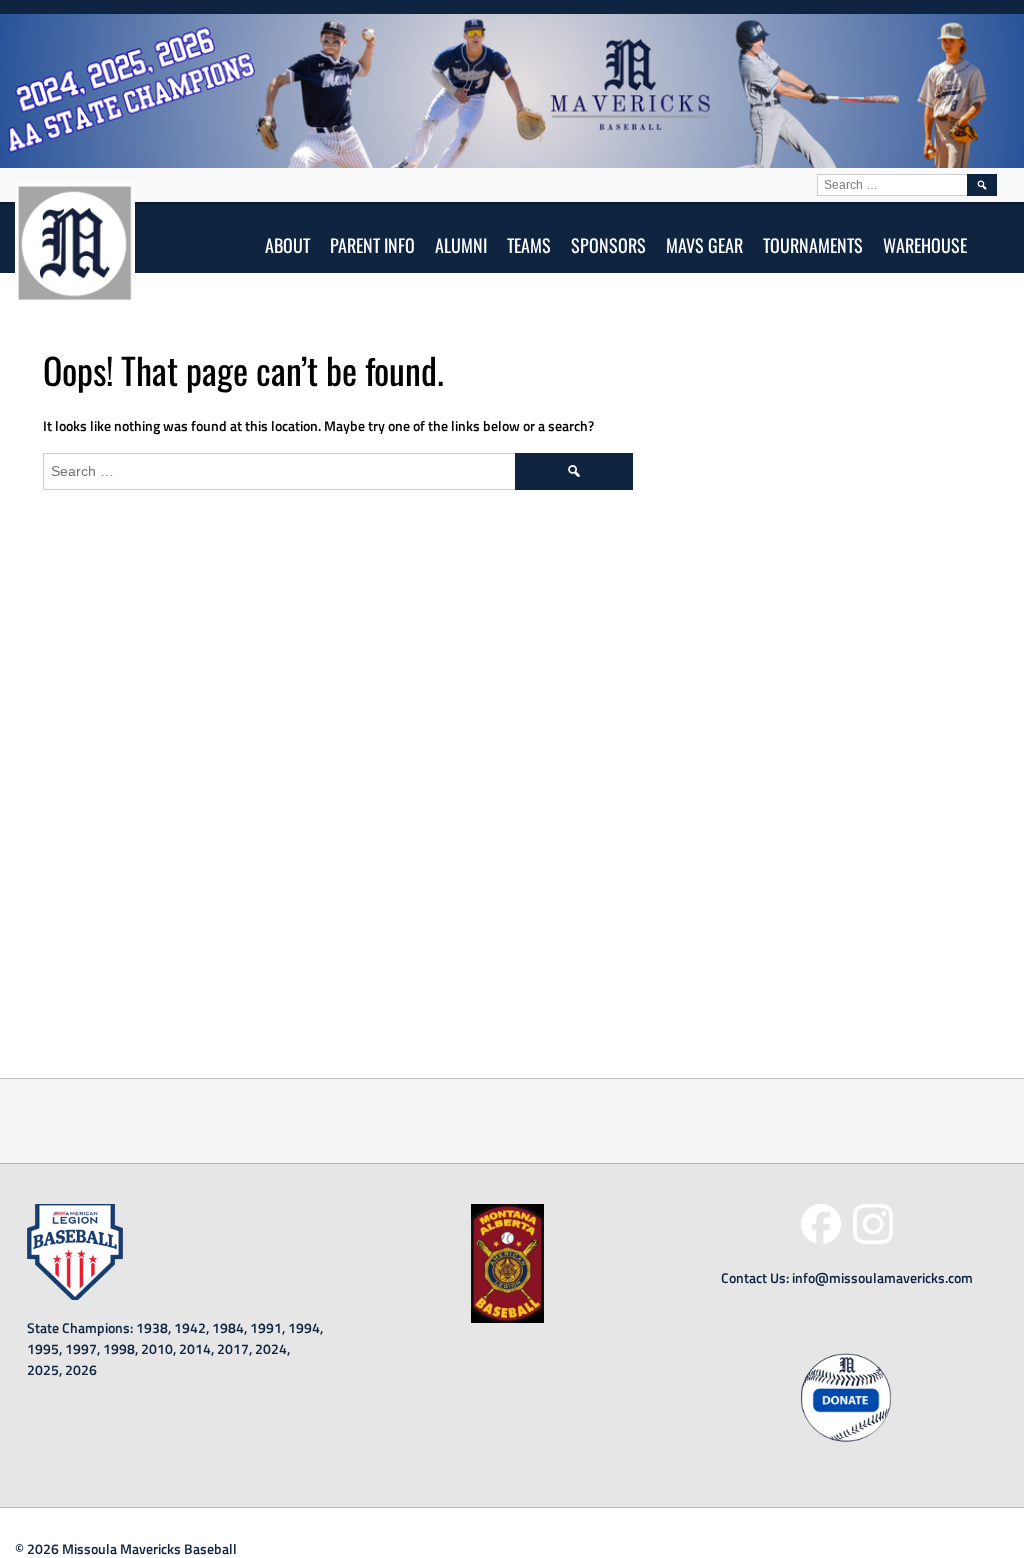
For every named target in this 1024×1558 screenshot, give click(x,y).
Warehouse (925, 245)
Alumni (461, 245)
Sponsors (608, 245)
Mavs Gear (704, 245)
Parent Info (372, 245)
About (287, 245)
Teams (529, 245)
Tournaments (813, 245)
